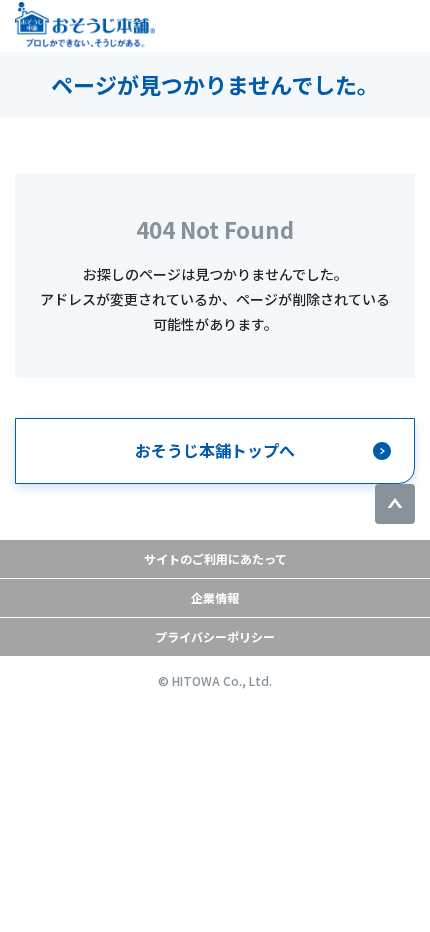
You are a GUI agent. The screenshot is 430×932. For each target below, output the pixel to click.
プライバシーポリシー (215, 636)
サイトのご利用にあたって (215, 558)
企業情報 (215, 597)
